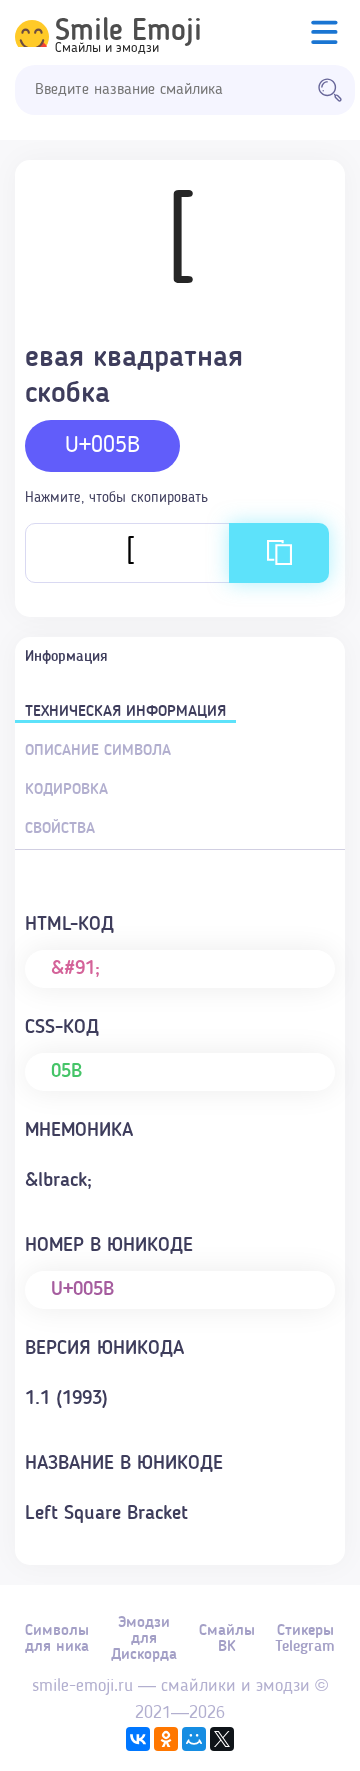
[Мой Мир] (194, 1739)
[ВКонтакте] (138, 1739)
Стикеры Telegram (305, 1639)
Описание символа (98, 751)
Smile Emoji (128, 32)
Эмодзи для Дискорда (144, 1639)
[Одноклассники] (166, 1739)
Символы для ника (57, 1639)
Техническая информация (125, 712)
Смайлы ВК (227, 1639)
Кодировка (66, 790)
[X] (222, 1739)
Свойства (60, 829)
